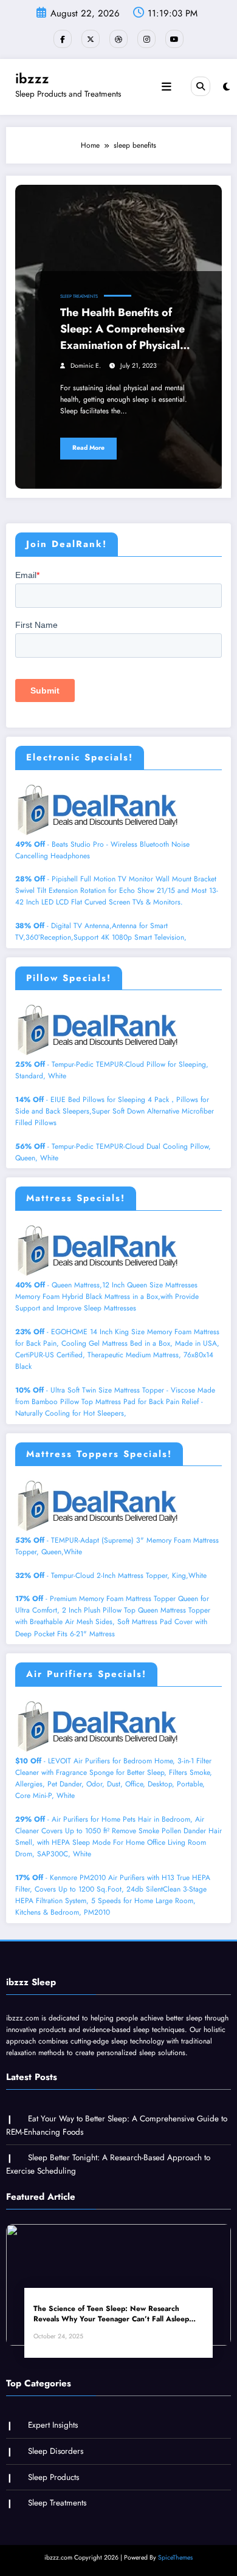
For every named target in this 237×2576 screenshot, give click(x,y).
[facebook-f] (63, 39)
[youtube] (174, 39)
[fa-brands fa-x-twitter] (91, 39)
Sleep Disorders (56, 2451)
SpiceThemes (175, 2557)
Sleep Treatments (79, 296)
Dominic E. (86, 366)
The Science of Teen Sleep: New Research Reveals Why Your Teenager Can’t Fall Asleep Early (111, 2314)
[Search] (201, 86)
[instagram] (146, 39)
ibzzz (32, 78)
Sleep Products (53, 2477)
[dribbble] (118, 39)
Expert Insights (53, 2425)
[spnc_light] (226, 87)
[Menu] (167, 87)
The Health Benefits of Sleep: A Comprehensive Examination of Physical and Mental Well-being (122, 329)
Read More (88, 448)
